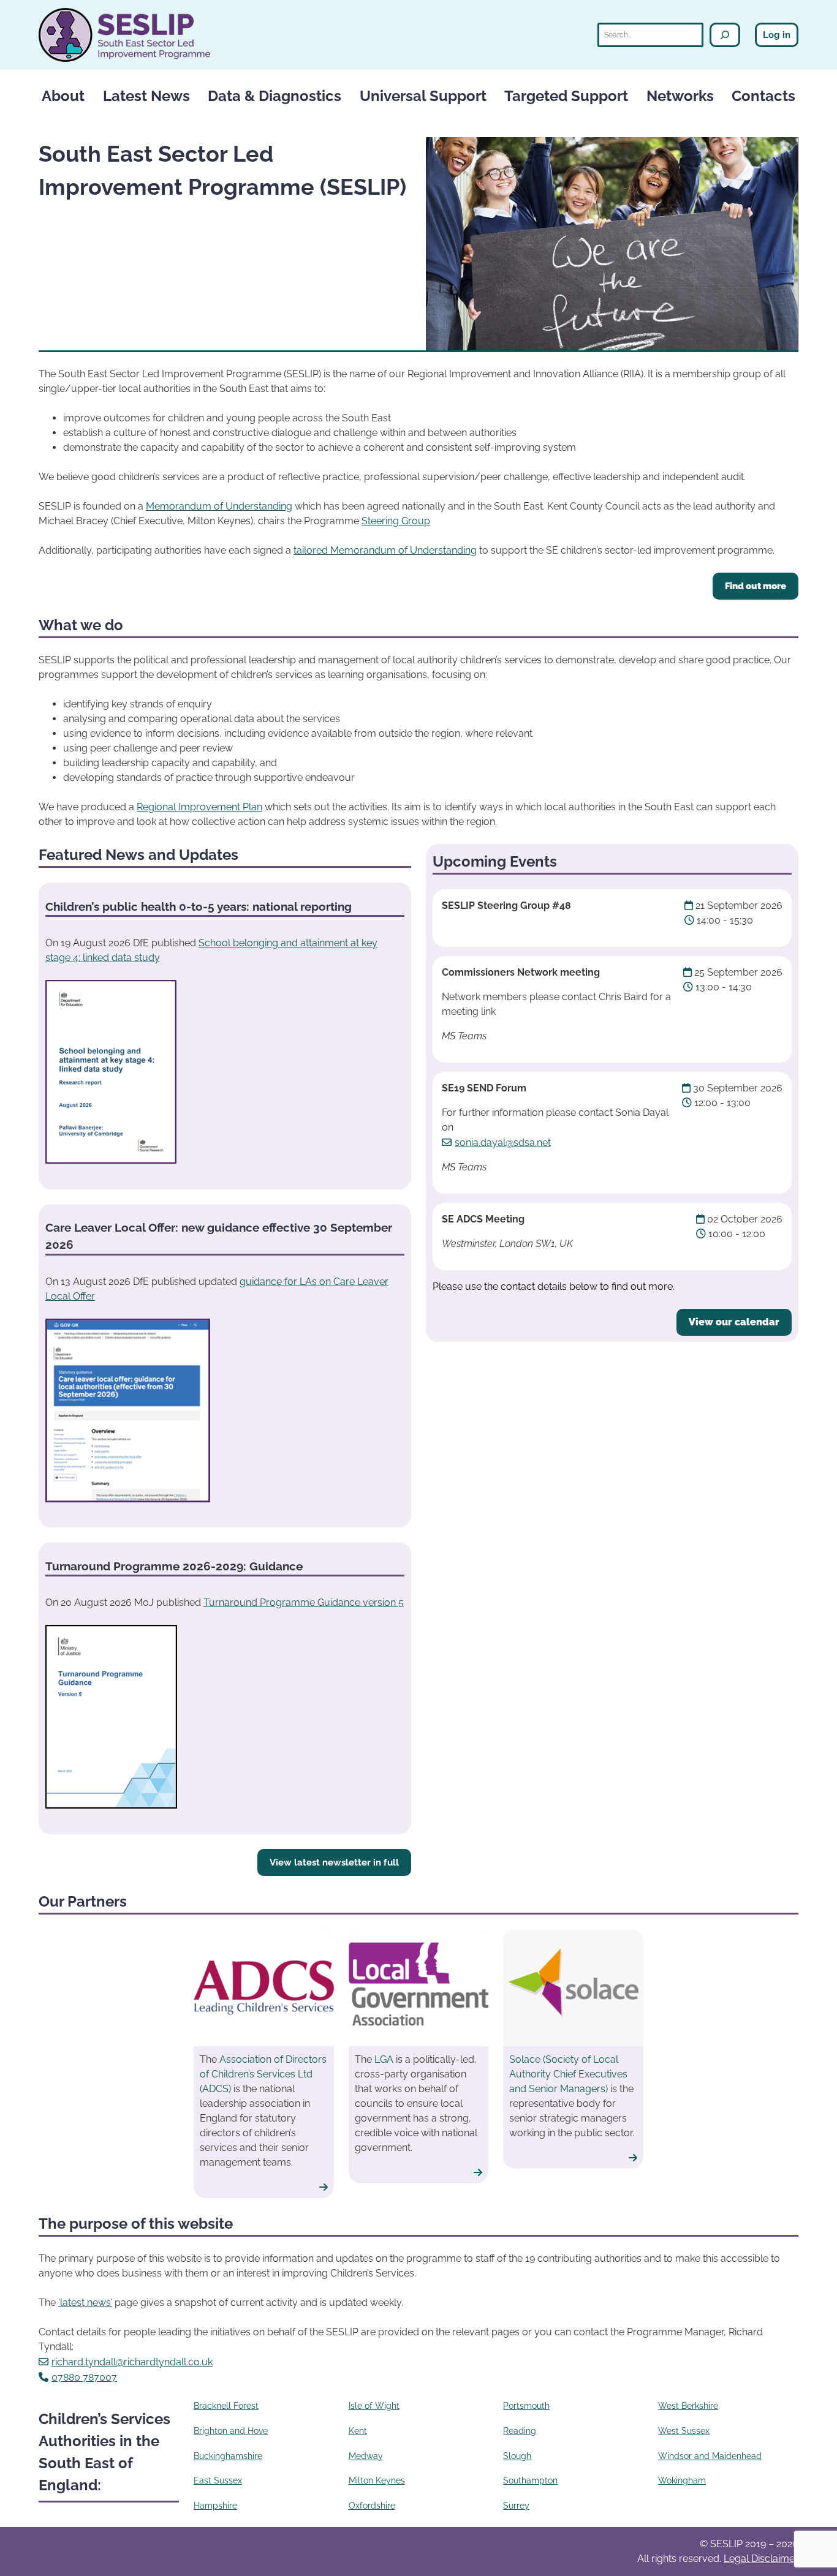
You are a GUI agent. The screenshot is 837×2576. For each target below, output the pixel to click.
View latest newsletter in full (334, 1862)
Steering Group (396, 521)
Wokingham (682, 2480)
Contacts (763, 96)
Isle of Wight (374, 2406)
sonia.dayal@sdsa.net (503, 1143)
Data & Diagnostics (275, 96)
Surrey (516, 2506)
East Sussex (218, 2480)
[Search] (725, 35)
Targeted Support (566, 96)
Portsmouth (526, 2406)
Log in (777, 35)
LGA (384, 2059)
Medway (366, 2456)
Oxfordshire (372, 2506)
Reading (520, 2431)
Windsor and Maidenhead (710, 2456)
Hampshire (215, 2506)
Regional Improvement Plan (199, 807)
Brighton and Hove (231, 2431)
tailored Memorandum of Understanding (385, 550)
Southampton (530, 2480)
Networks (680, 96)
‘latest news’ (85, 2303)
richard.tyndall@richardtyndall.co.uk (132, 2362)
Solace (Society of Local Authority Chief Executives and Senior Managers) (568, 2074)
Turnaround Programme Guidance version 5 (304, 1602)
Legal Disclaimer (761, 2559)
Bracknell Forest (226, 2406)
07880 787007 (84, 2377)
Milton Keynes (377, 2480)
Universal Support (423, 96)
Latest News (146, 96)
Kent (358, 2431)
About (63, 96)
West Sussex (684, 2431)
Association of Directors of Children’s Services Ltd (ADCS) (263, 2074)
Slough (517, 2456)
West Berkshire (688, 2406)
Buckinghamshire (228, 2456)
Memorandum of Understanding (219, 506)
